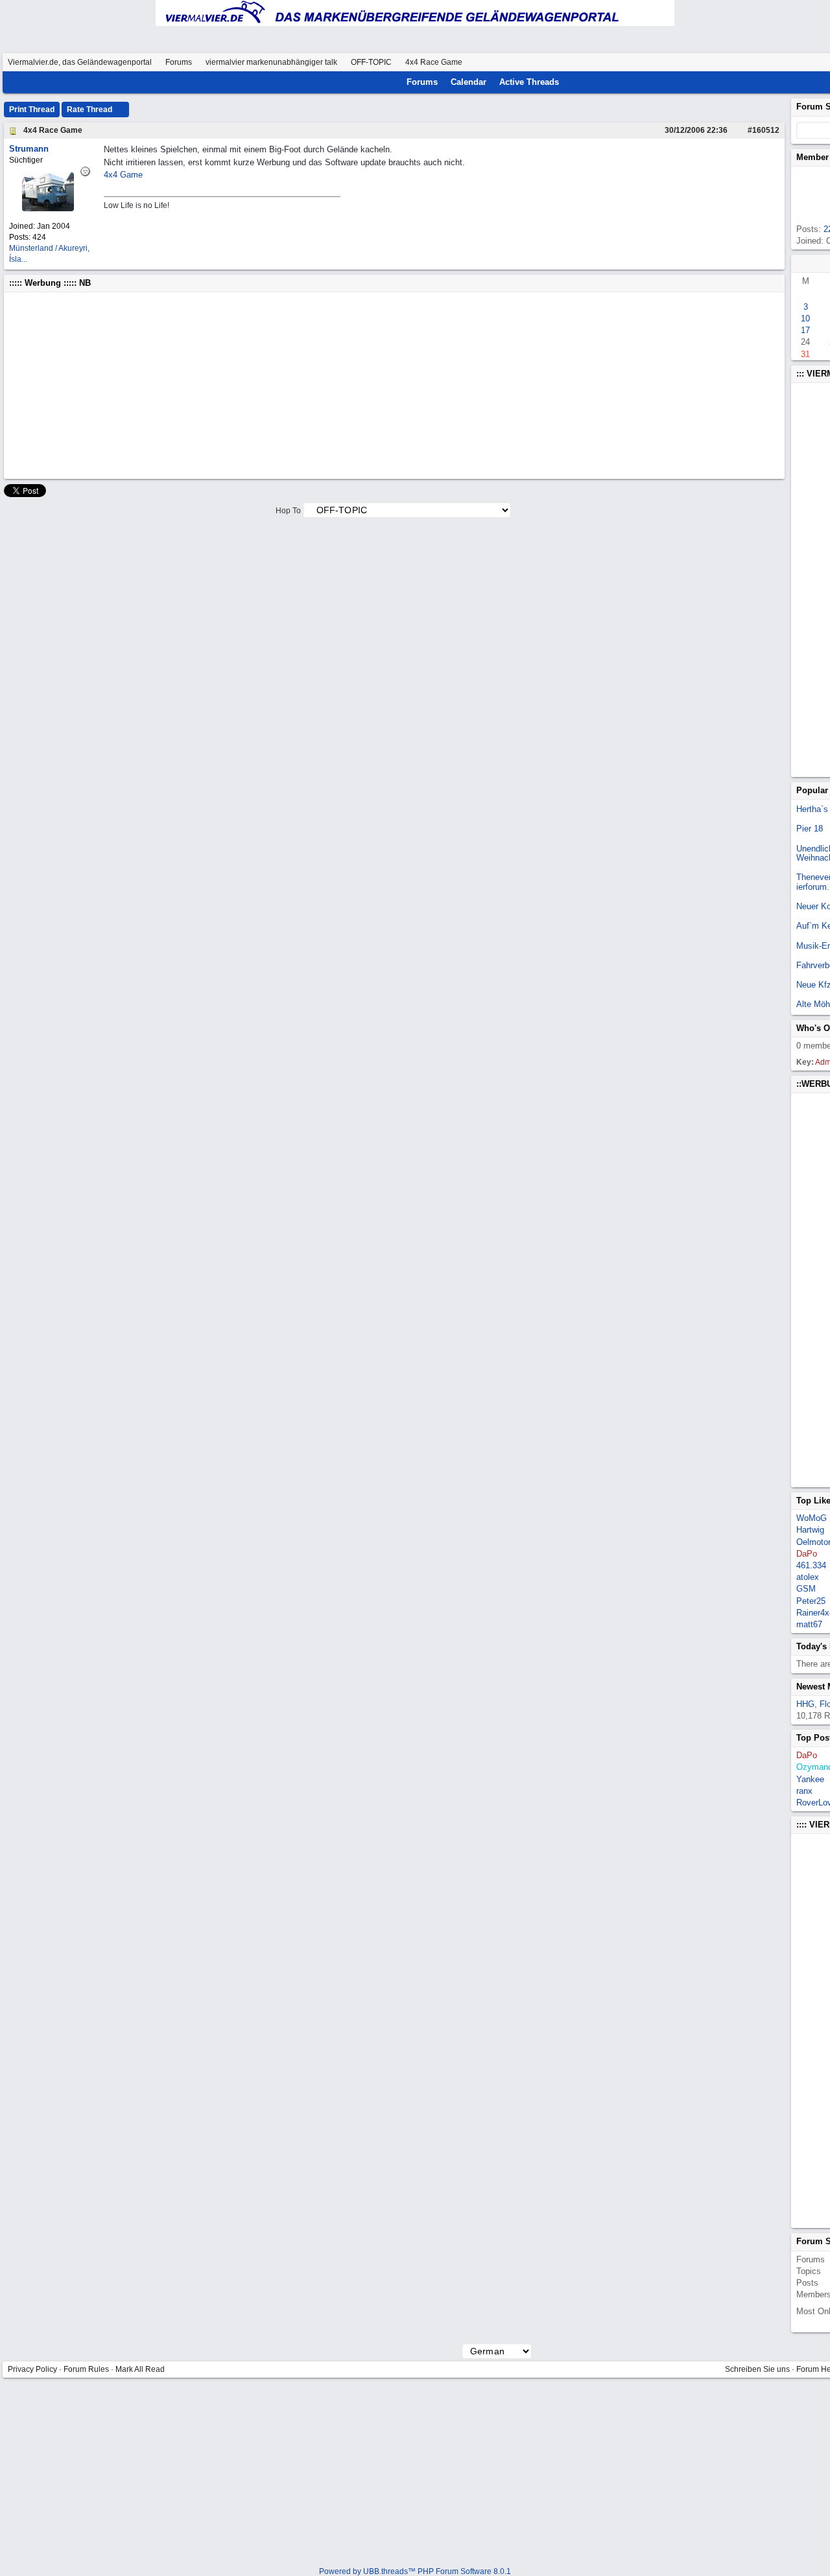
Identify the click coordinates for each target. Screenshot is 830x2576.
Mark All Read (140, 2369)
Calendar (468, 82)
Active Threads (529, 82)
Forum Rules (86, 2369)
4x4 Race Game (53, 130)
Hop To (288, 511)
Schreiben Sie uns (757, 2369)
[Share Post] (734, 130)
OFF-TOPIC (371, 62)
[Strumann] (48, 208)
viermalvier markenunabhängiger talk (271, 62)
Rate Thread (90, 110)
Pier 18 (810, 829)
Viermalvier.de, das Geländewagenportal (80, 62)
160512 (766, 130)
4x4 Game (123, 175)
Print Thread (32, 110)
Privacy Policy (32, 2369)
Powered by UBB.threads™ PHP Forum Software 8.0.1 (415, 2571)
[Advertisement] (394, 386)
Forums (179, 62)
